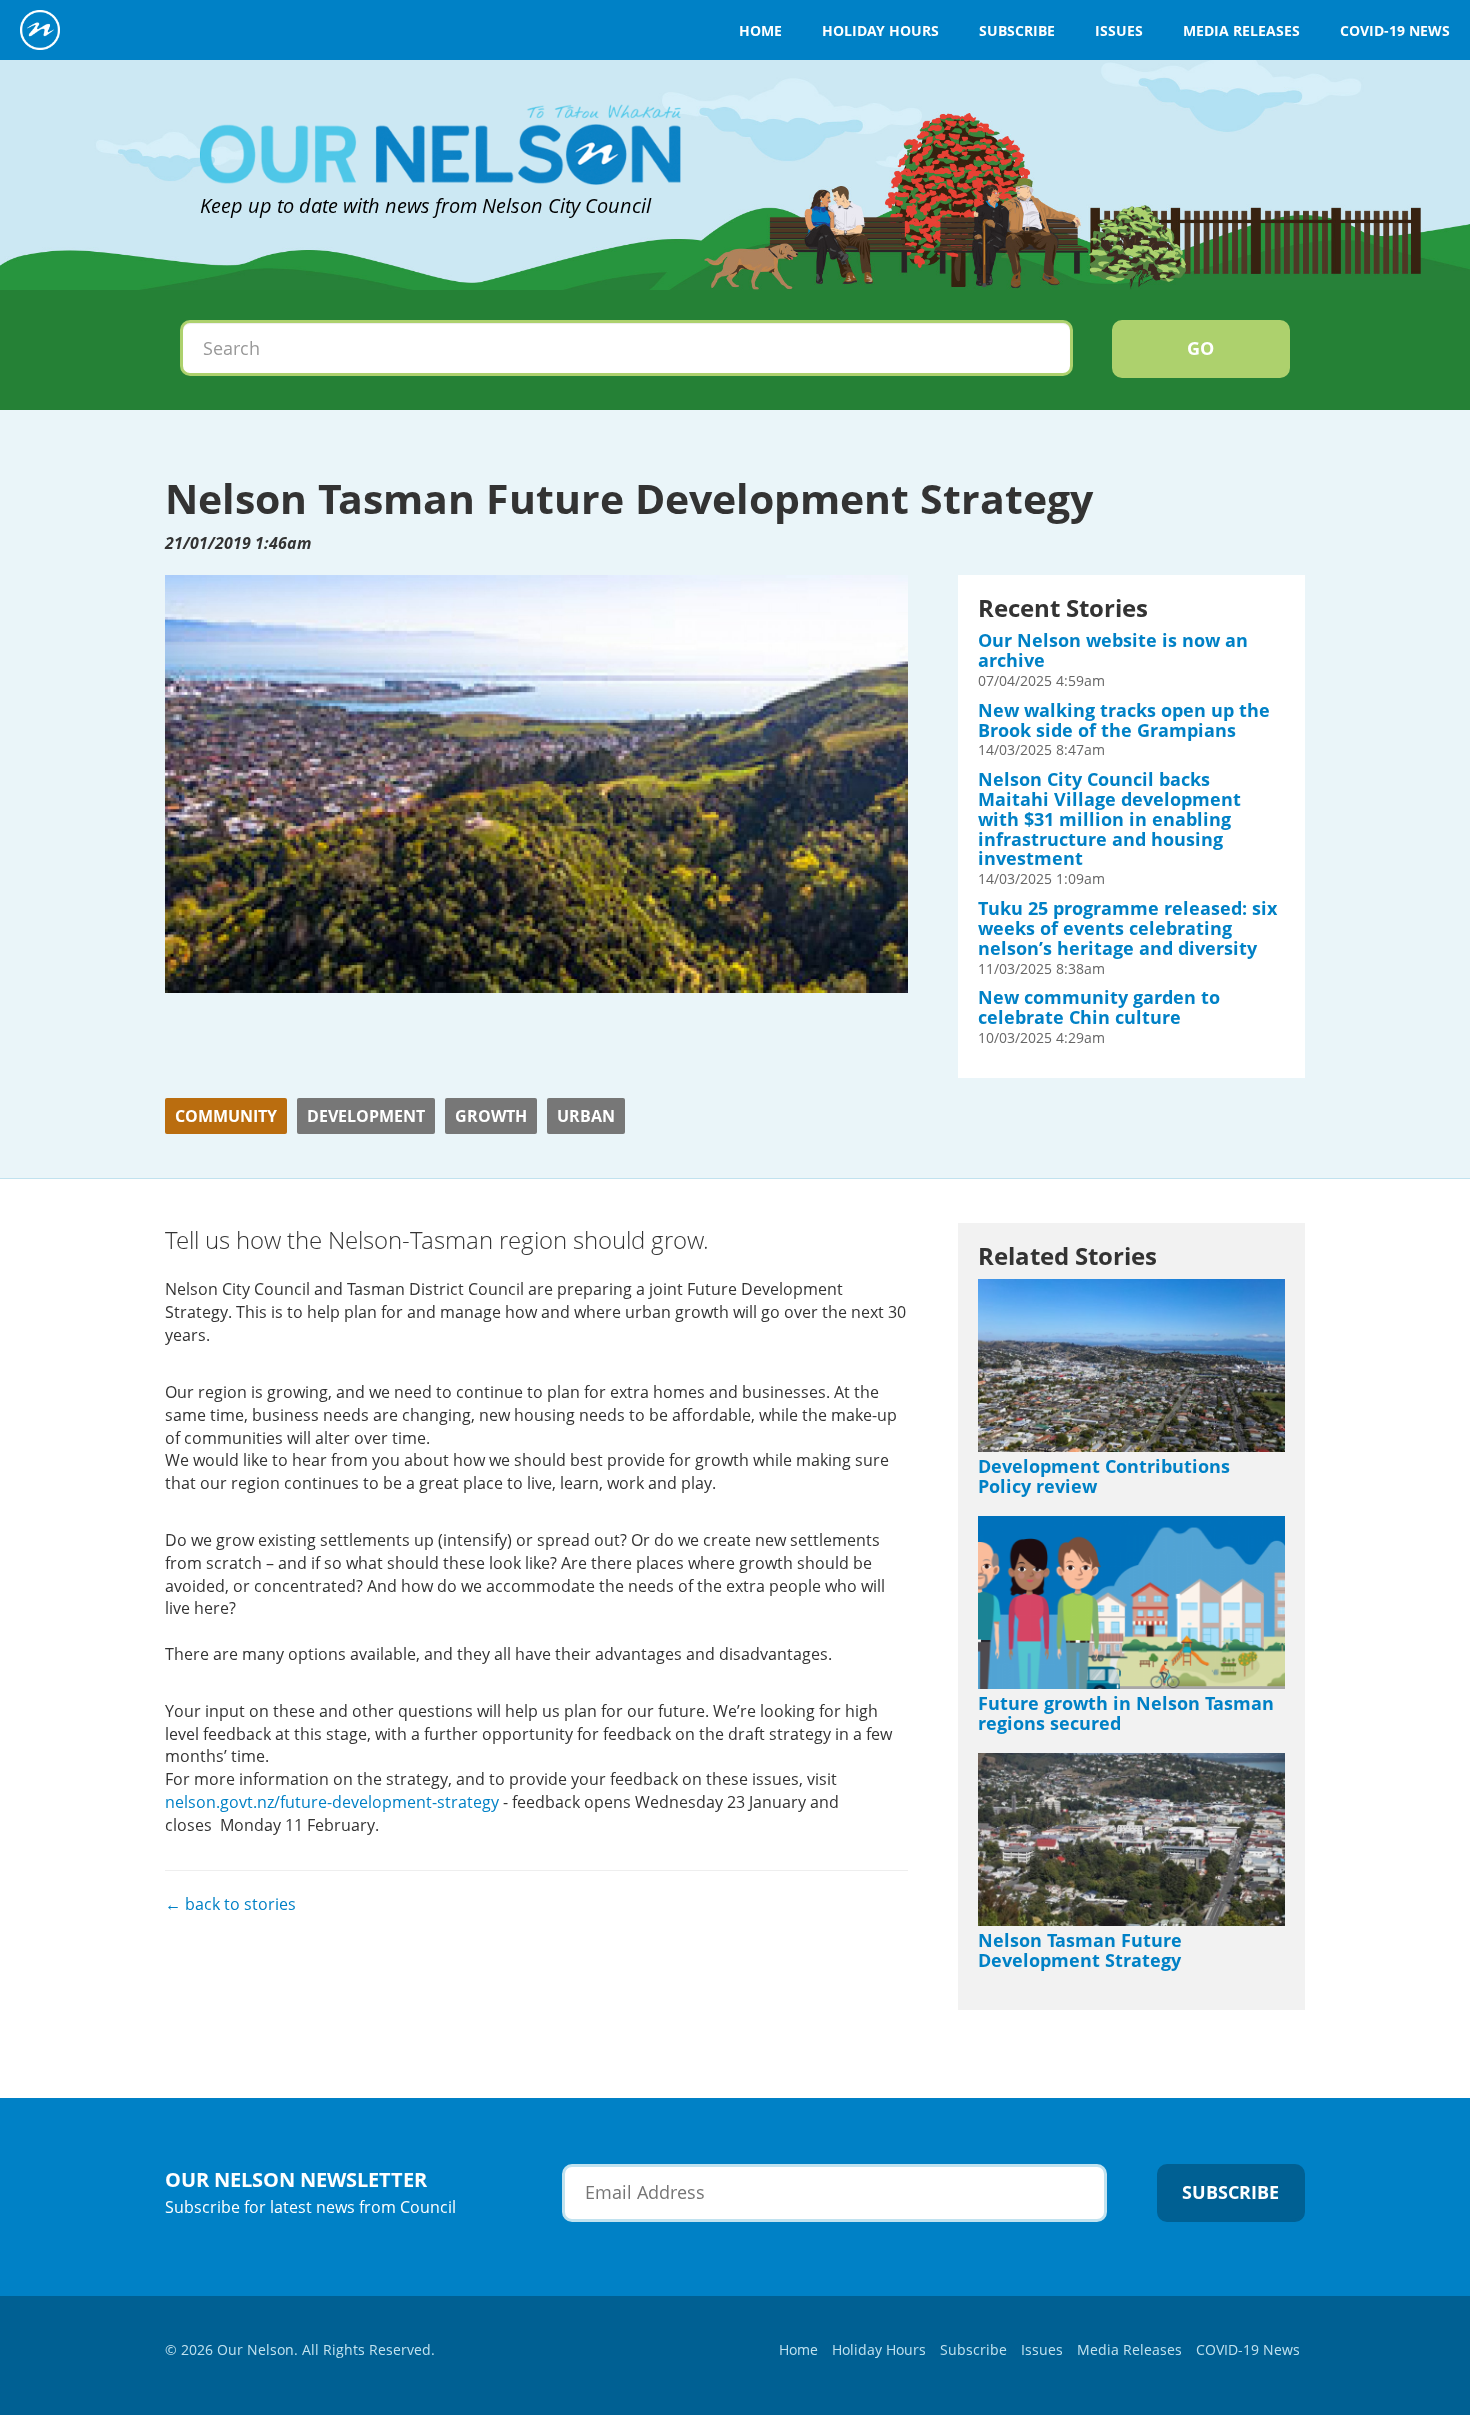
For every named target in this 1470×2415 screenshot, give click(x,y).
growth (491, 1116)
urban (586, 1116)
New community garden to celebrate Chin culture (1099, 1007)
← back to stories (230, 1904)
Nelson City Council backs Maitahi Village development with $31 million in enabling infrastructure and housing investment (1109, 818)
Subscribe (1017, 30)
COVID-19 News (1395, 30)
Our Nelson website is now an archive (1113, 650)
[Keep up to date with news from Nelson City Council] (440, 100)
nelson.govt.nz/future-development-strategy (332, 1802)
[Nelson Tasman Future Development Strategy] (1131, 1839)
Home (760, 30)
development (366, 1116)
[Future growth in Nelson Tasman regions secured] (1131, 1602)
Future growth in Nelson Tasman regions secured (1126, 1713)
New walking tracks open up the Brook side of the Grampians (1124, 720)
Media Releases (1241, 30)
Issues (1119, 30)
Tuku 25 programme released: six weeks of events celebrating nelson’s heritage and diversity (1127, 928)
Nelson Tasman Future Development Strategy (1080, 1950)
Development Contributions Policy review (1104, 1476)
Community (226, 1116)
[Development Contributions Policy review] (1131, 1365)
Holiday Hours (880, 30)
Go (1200, 348)
